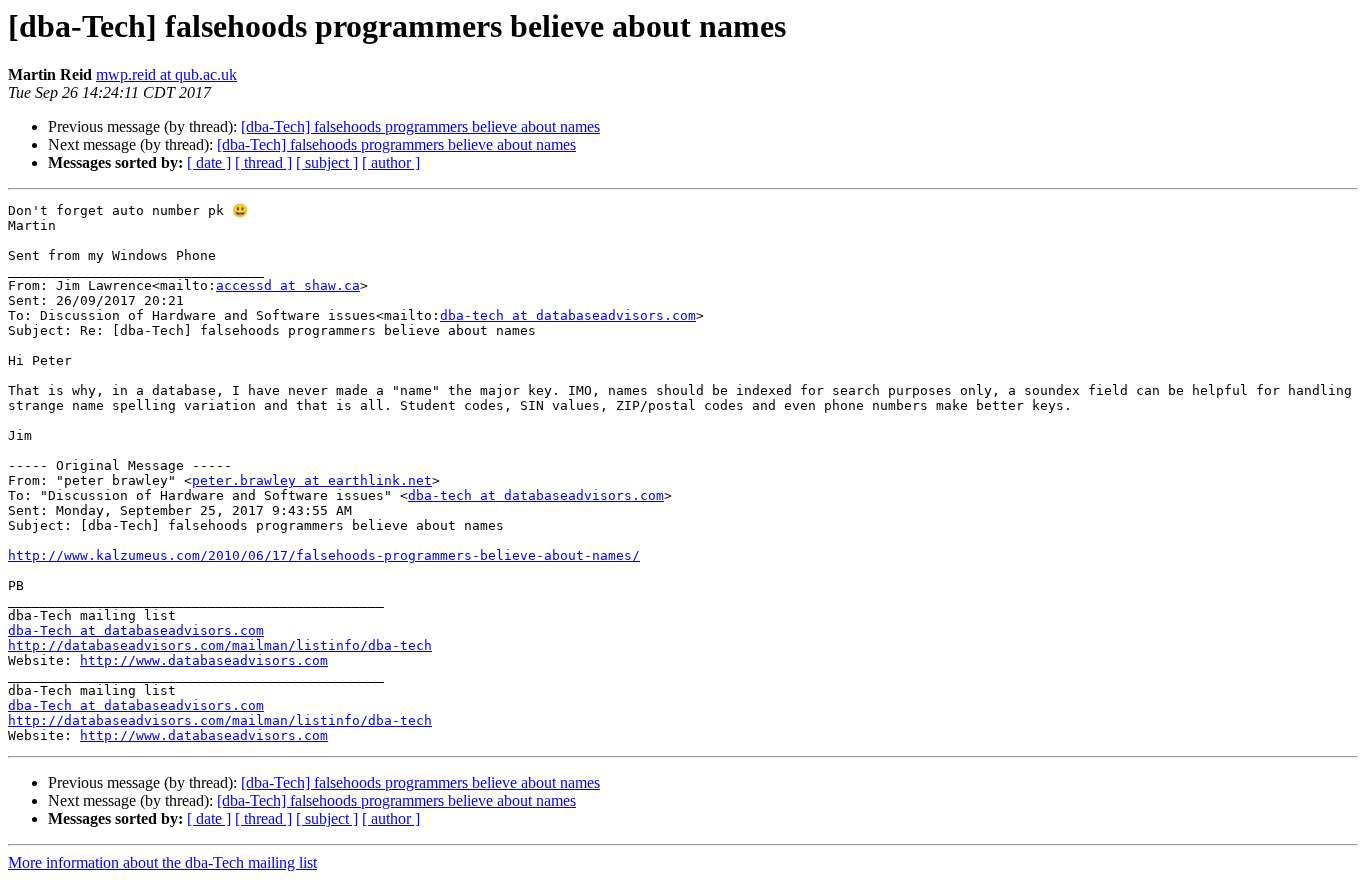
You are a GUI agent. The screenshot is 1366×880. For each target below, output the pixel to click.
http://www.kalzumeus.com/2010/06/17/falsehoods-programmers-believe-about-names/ (324, 555)
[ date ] (209, 162)
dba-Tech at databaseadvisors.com (136, 630)
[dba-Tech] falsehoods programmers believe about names (420, 126)
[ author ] (391, 162)
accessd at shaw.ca (288, 285)
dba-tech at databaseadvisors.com (568, 315)
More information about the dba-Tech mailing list (162, 862)
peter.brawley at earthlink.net (312, 480)
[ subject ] (327, 162)
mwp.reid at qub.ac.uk (166, 74)
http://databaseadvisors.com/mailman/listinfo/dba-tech (220, 645)
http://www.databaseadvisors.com (204, 660)
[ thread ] (263, 162)
